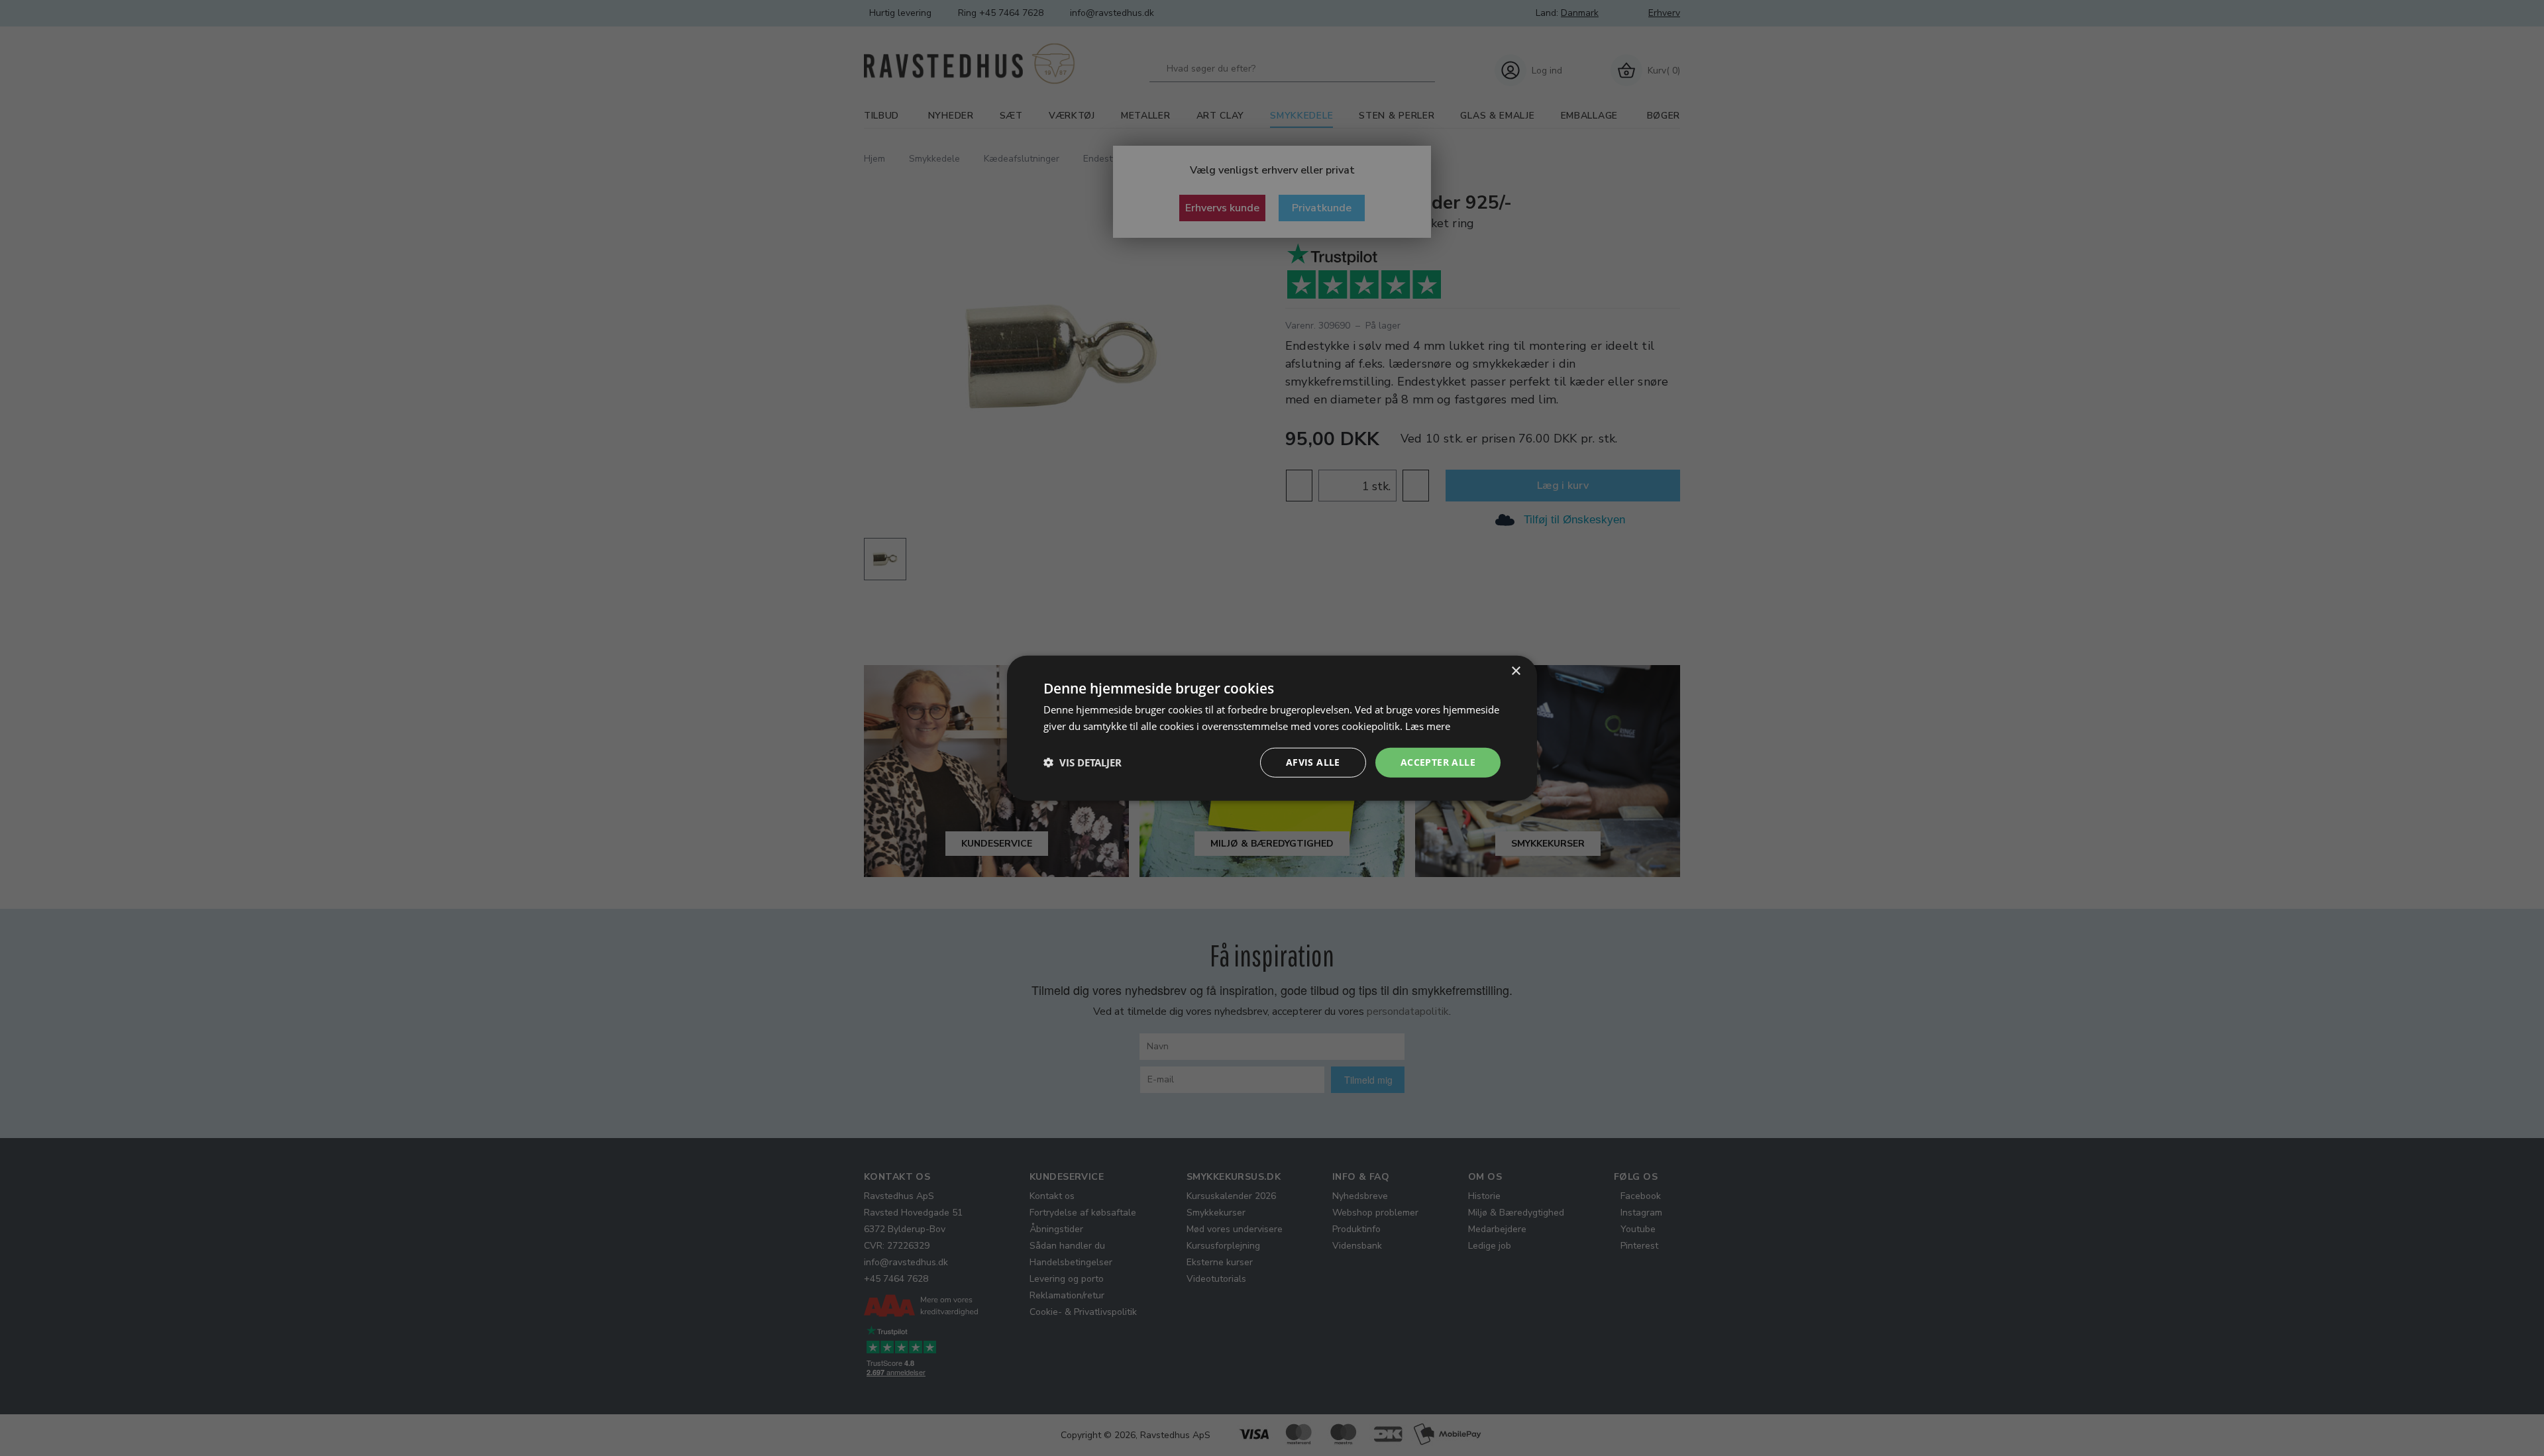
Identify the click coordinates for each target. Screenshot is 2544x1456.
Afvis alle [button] (1313, 762)
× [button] (1515, 671)
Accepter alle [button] (1438, 762)
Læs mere (1428, 726)
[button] (1083, 762)
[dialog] (1272, 728)
